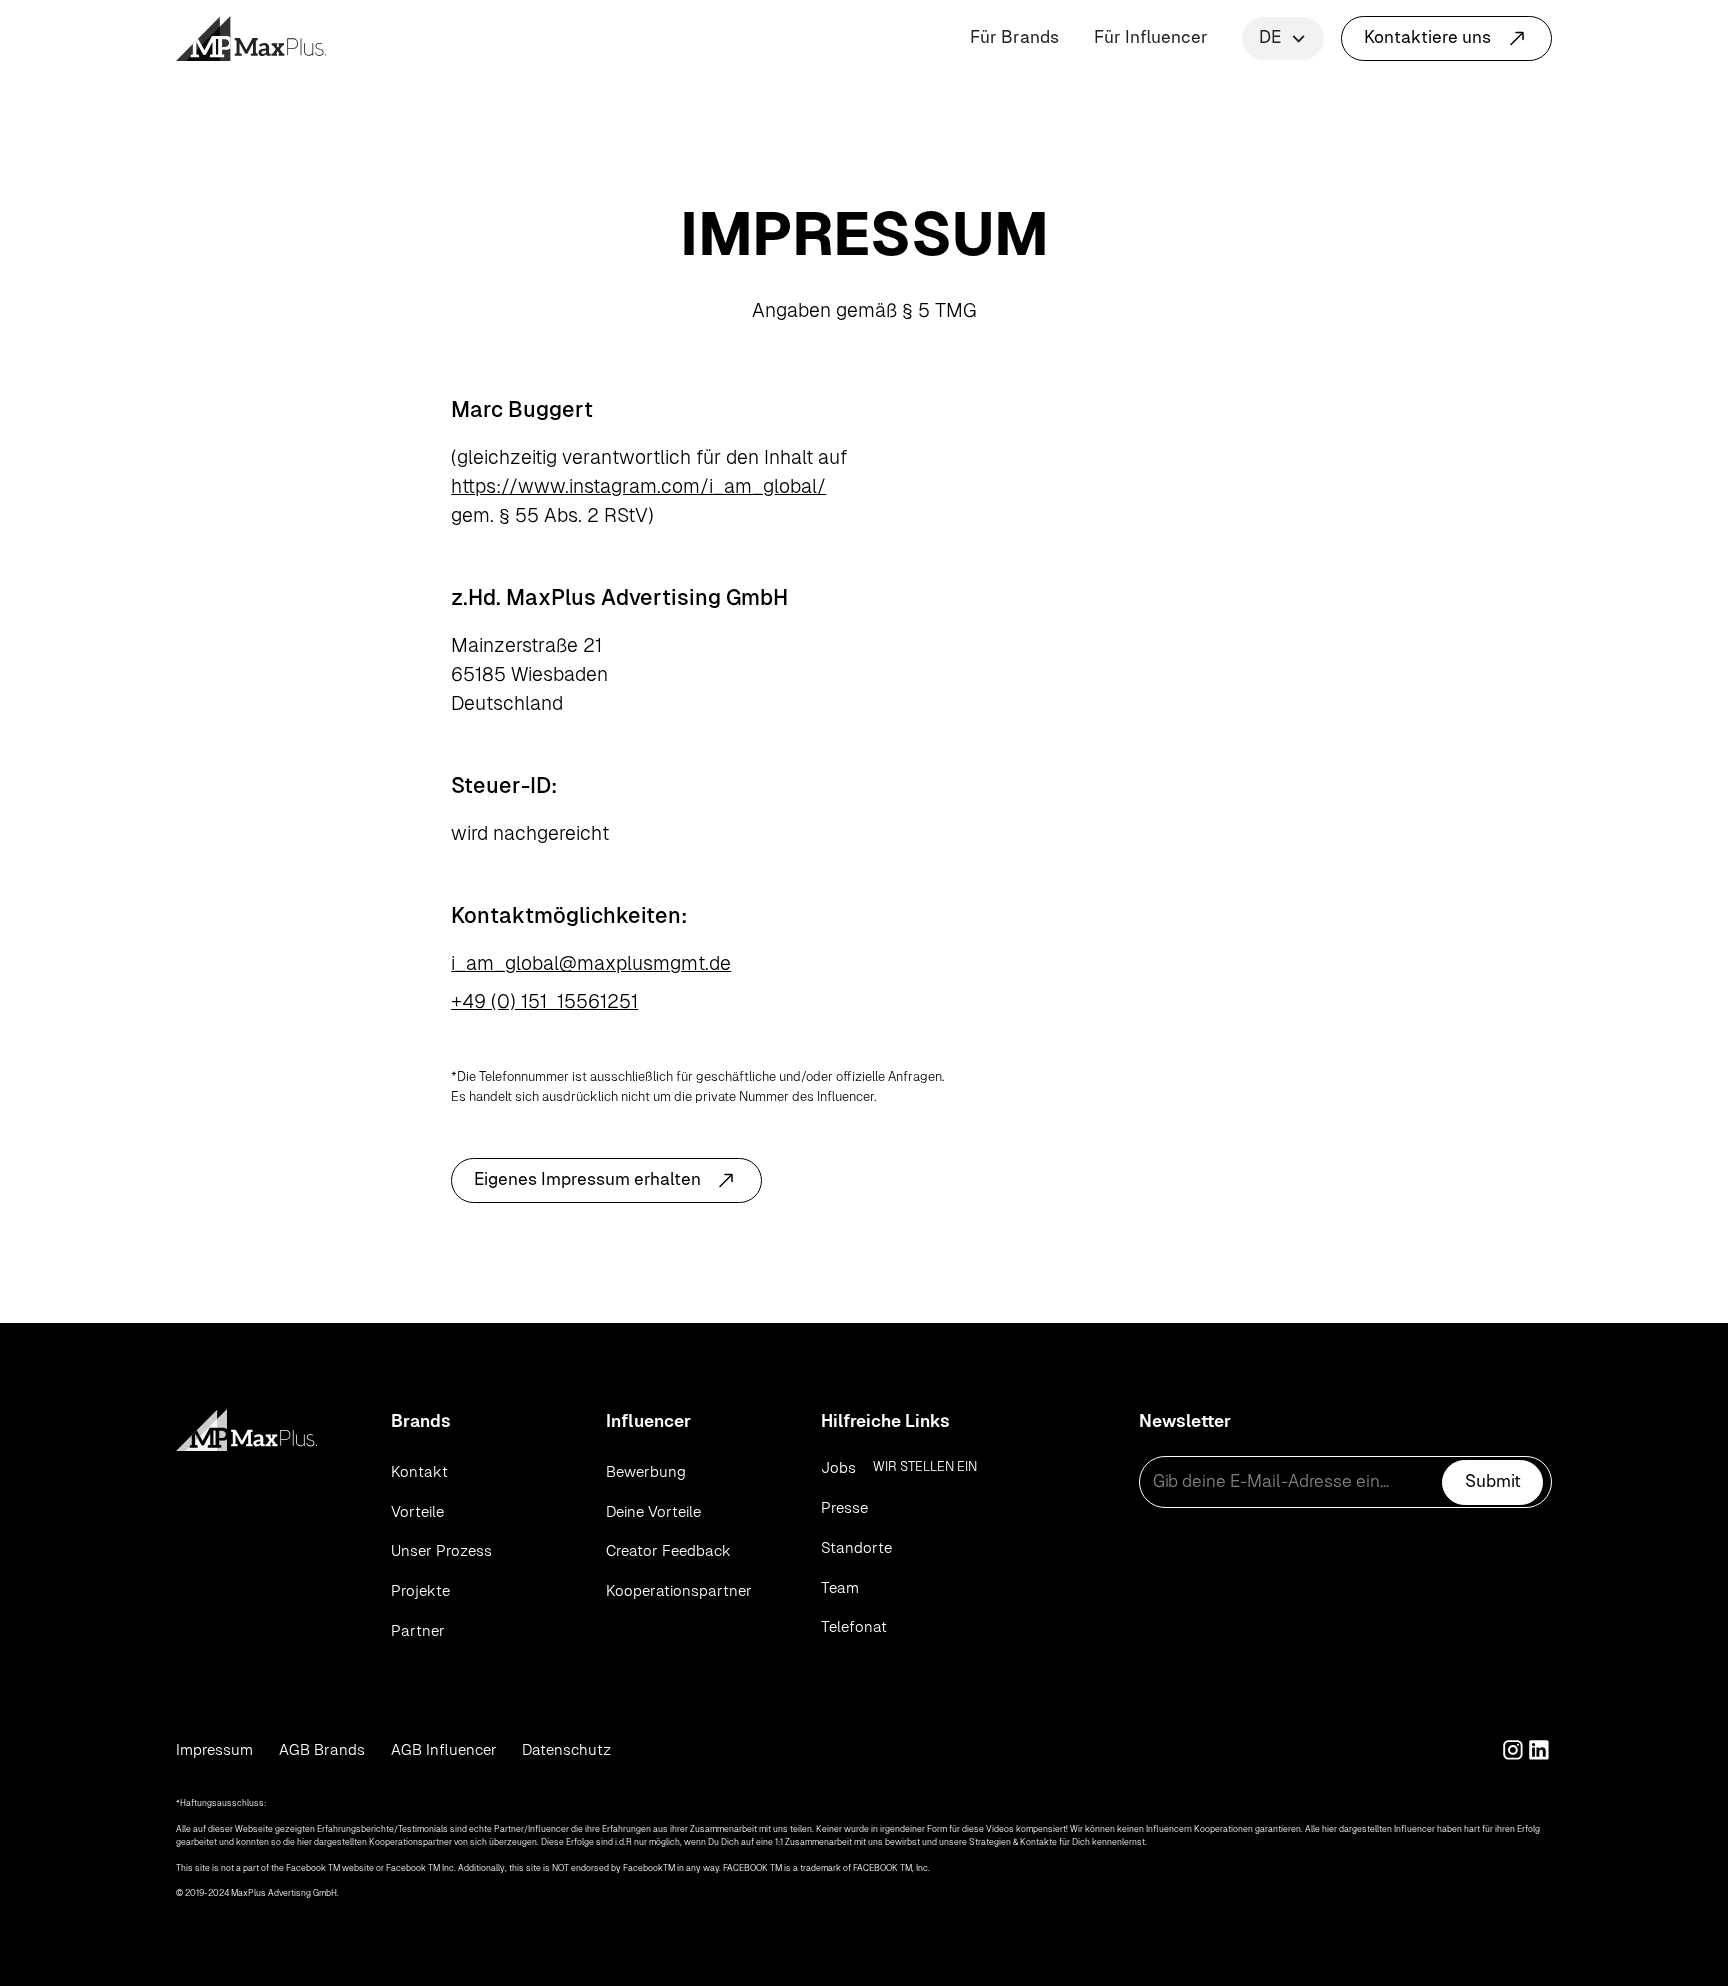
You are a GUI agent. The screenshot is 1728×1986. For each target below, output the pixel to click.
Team (840, 1587)
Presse (844, 1507)
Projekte (420, 1590)
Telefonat (854, 1626)
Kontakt (419, 1471)
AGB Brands (322, 1749)
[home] (251, 38)
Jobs (838, 1467)
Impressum (214, 1749)
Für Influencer (1151, 37)
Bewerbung (646, 1471)
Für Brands (1014, 37)
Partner (418, 1630)
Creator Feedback (668, 1550)
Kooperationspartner (679, 1590)
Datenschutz (566, 1749)
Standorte (856, 1547)
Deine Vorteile (653, 1511)
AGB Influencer (444, 1749)
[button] (1283, 38)
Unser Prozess (441, 1550)
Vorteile (417, 1511)
